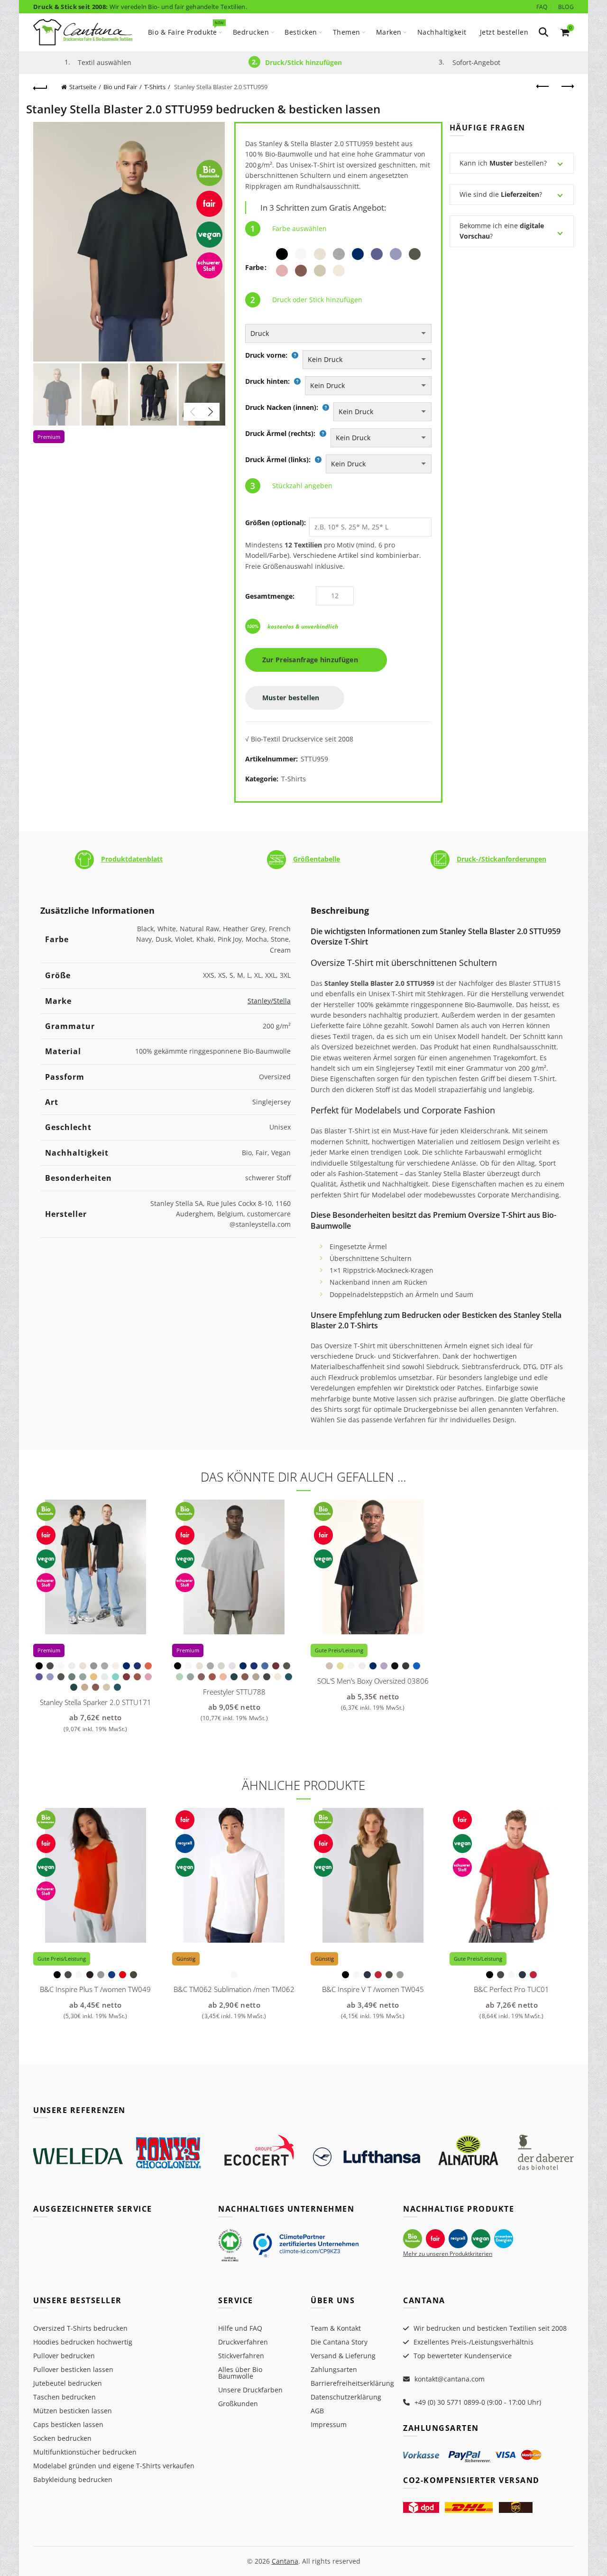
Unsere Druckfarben (250, 2390)
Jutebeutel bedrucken (68, 2383)
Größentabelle (317, 859)
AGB (317, 2411)
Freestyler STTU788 (234, 1692)
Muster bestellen (292, 698)
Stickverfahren (241, 2356)
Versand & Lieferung (343, 2356)
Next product (567, 87)
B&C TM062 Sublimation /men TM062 (234, 1989)
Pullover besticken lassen (73, 2369)
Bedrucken (251, 32)
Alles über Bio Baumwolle (240, 2373)
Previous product (543, 87)
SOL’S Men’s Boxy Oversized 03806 (373, 1681)
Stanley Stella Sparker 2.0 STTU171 (96, 1702)
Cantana (285, 2561)
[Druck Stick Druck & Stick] (338, 334)
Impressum (329, 2424)
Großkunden (238, 2404)
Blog (566, 7)
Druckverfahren (243, 2342)
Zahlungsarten (334, 2369)
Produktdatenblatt (132, 859)
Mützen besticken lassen (73, 2411)
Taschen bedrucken (64, 2397)
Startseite (83, 87)
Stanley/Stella (269, 1001)
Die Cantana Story (339, 2342)
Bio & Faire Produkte (186, 28)
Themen (347, 32)
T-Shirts (155, 87)
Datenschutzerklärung (346, 2397)
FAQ (542, 7)
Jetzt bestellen (504, 32)
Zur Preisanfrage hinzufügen (313, 660)
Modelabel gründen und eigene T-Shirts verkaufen (114, 2466)
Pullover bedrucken (64, 2356)
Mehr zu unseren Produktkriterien (448, 2254)
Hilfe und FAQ (240, 2328)
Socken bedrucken (62, 2438)
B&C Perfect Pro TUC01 (511, 1989)
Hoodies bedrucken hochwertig (83, 2342)
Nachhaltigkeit (442, 32)
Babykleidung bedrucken (73, 2479)
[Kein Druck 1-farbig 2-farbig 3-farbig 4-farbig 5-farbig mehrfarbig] (367, 360)
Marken (389, 32)
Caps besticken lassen (68, 2424)
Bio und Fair (120, 87)
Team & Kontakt (336, 2328)
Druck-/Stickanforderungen (501, 859)
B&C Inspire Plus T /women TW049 (95, 1989)
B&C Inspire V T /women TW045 (373, 1989)
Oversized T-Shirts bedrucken (80, 2328)
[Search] (543, 32)
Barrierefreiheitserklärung (352, 2383)
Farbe (254, 267)
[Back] (40, 87)
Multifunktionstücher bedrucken (85, 2452)
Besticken (301, 32)
